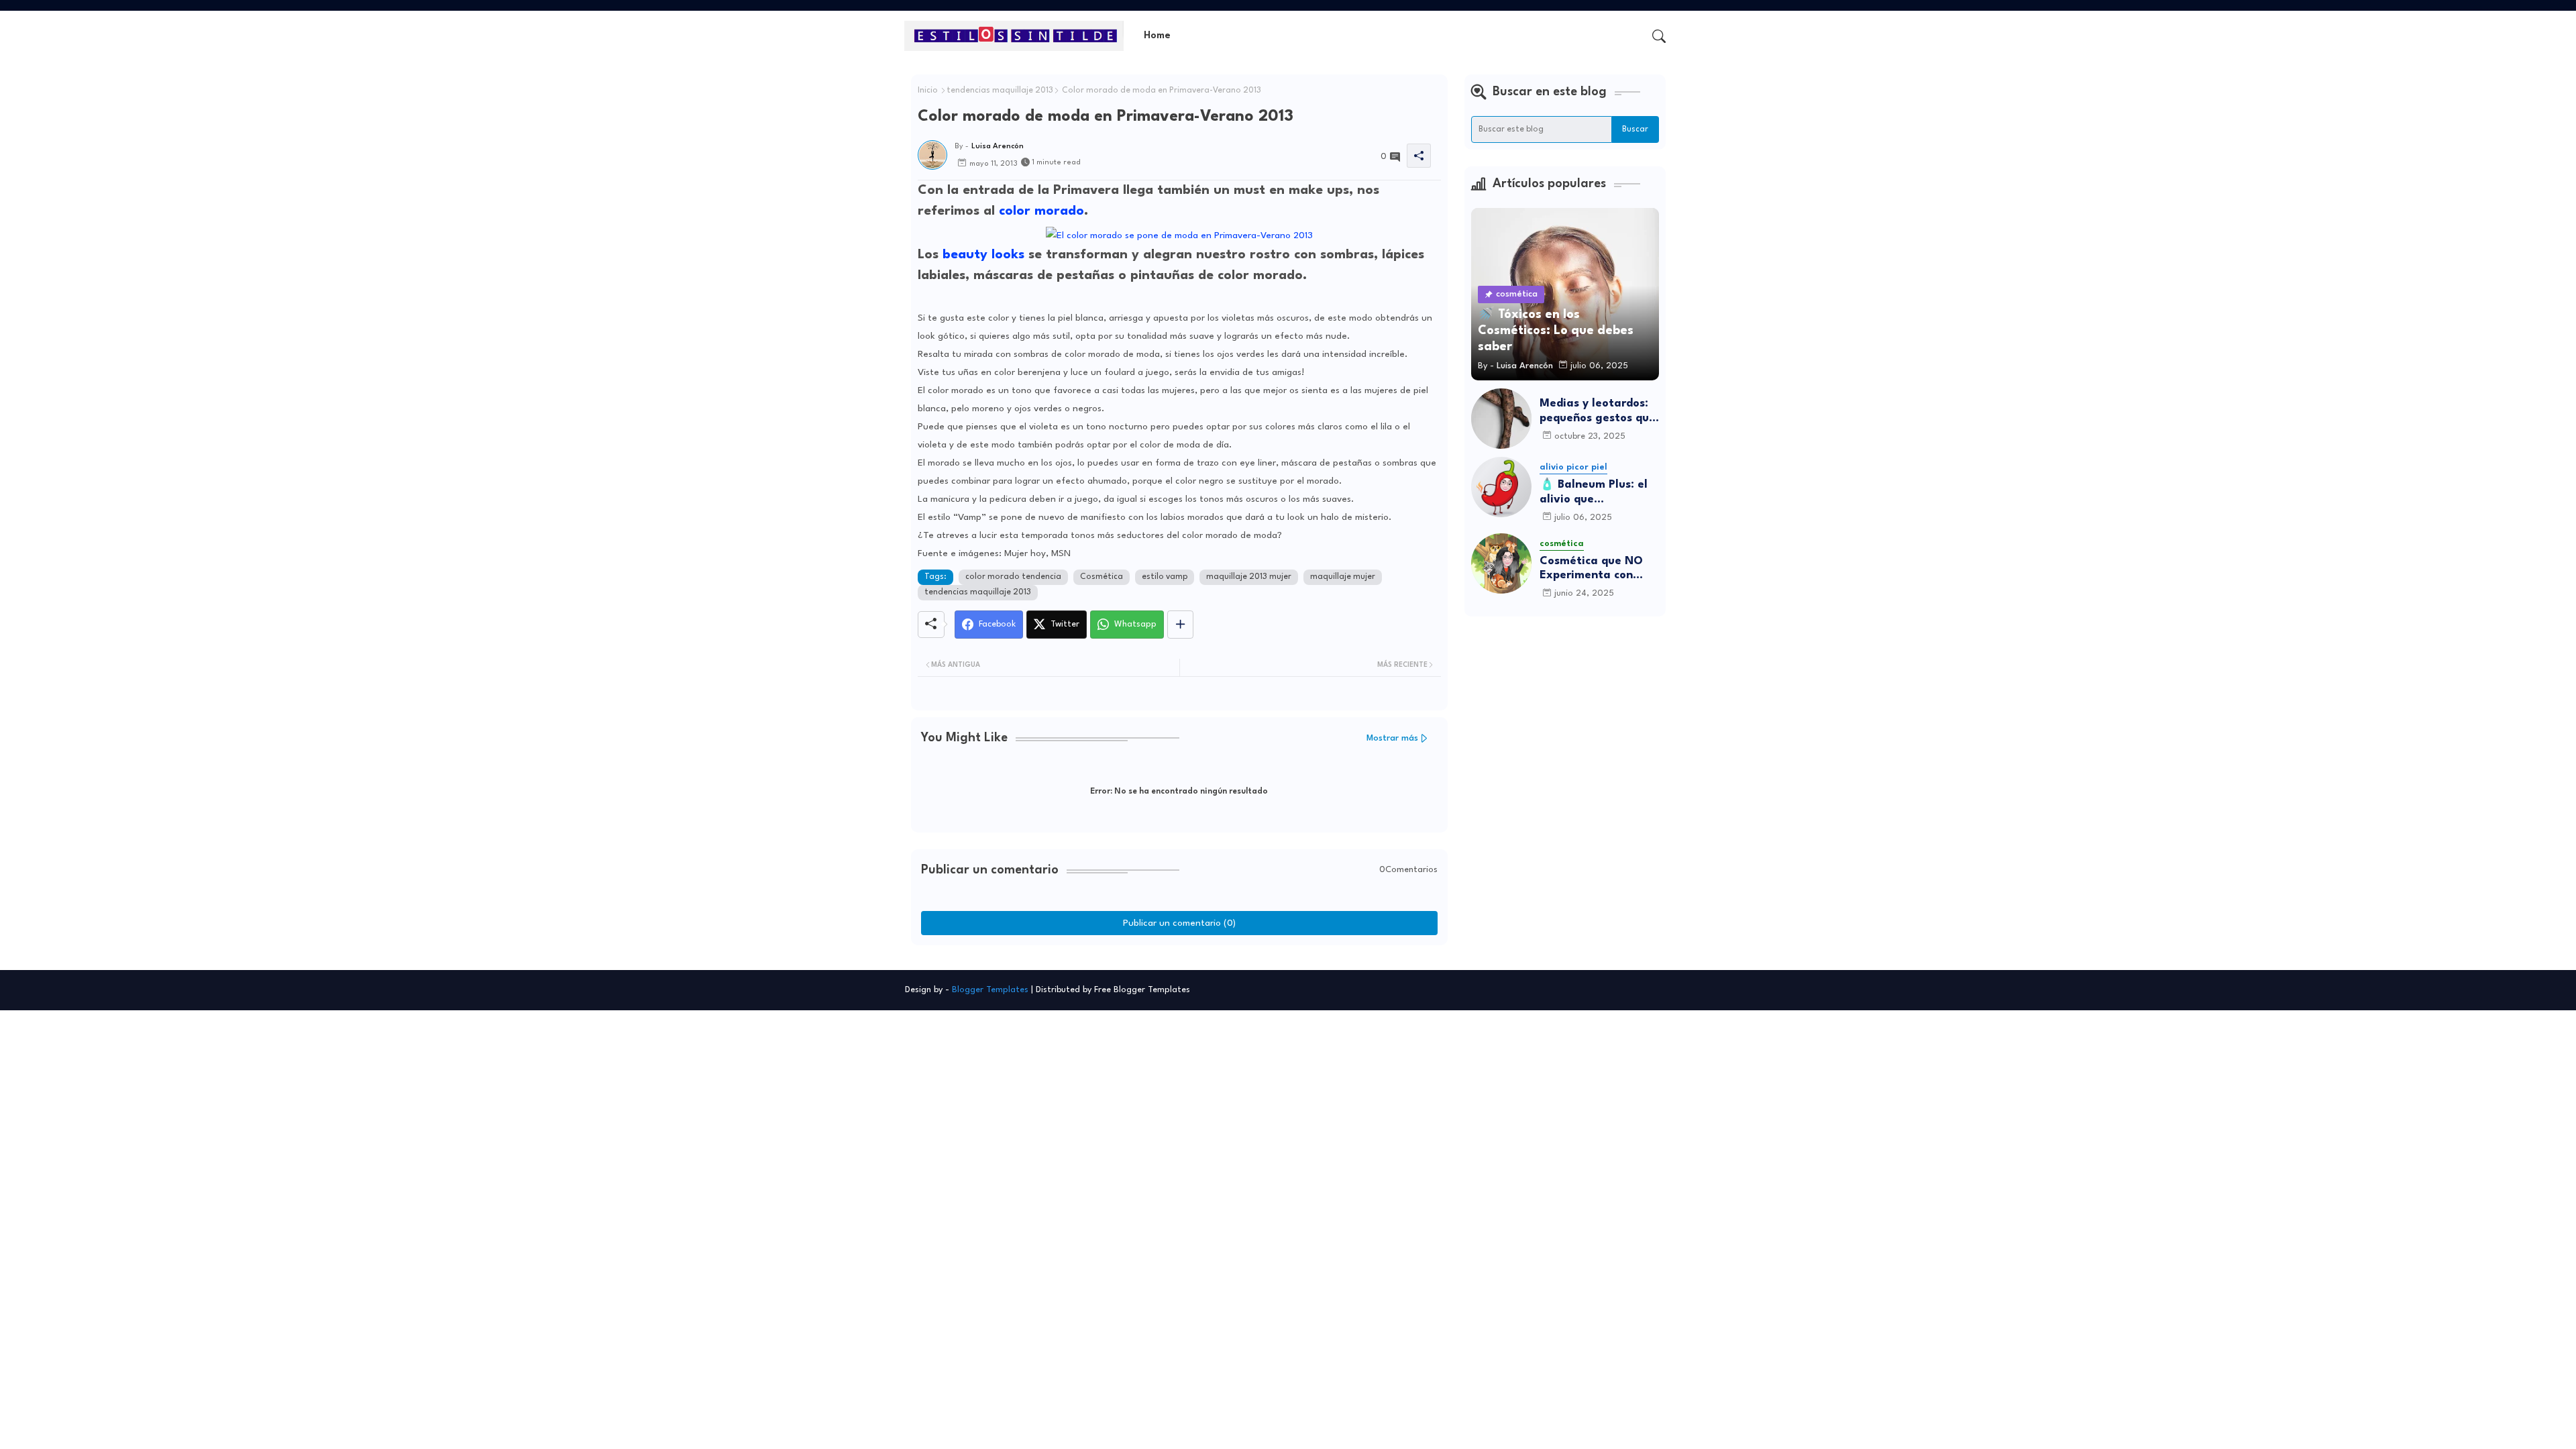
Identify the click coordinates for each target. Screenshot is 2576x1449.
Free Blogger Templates (1142, 990)
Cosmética (1102, 577)
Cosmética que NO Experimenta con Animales (1591, 569)
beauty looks (983, 255)
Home (1157, 36)
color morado (1041, 211)
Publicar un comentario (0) (1179, 923)
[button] (1659, 36)
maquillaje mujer (1343, 577)
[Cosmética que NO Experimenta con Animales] (1501, 563)
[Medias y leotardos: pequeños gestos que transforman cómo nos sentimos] (1501, 419)
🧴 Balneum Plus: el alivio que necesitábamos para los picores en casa (1596, 493)
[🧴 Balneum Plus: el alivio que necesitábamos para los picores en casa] (1501, 487)
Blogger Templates (990, 990)
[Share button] (1180, 625)
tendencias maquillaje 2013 (1000, 91)
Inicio (928, 91)
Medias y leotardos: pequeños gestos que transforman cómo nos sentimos (1598, 412)
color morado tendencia (1013, 577)
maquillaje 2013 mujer (1249, 577)
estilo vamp (1165, 577)
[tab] (1157, 36)
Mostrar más (1392, 738)
